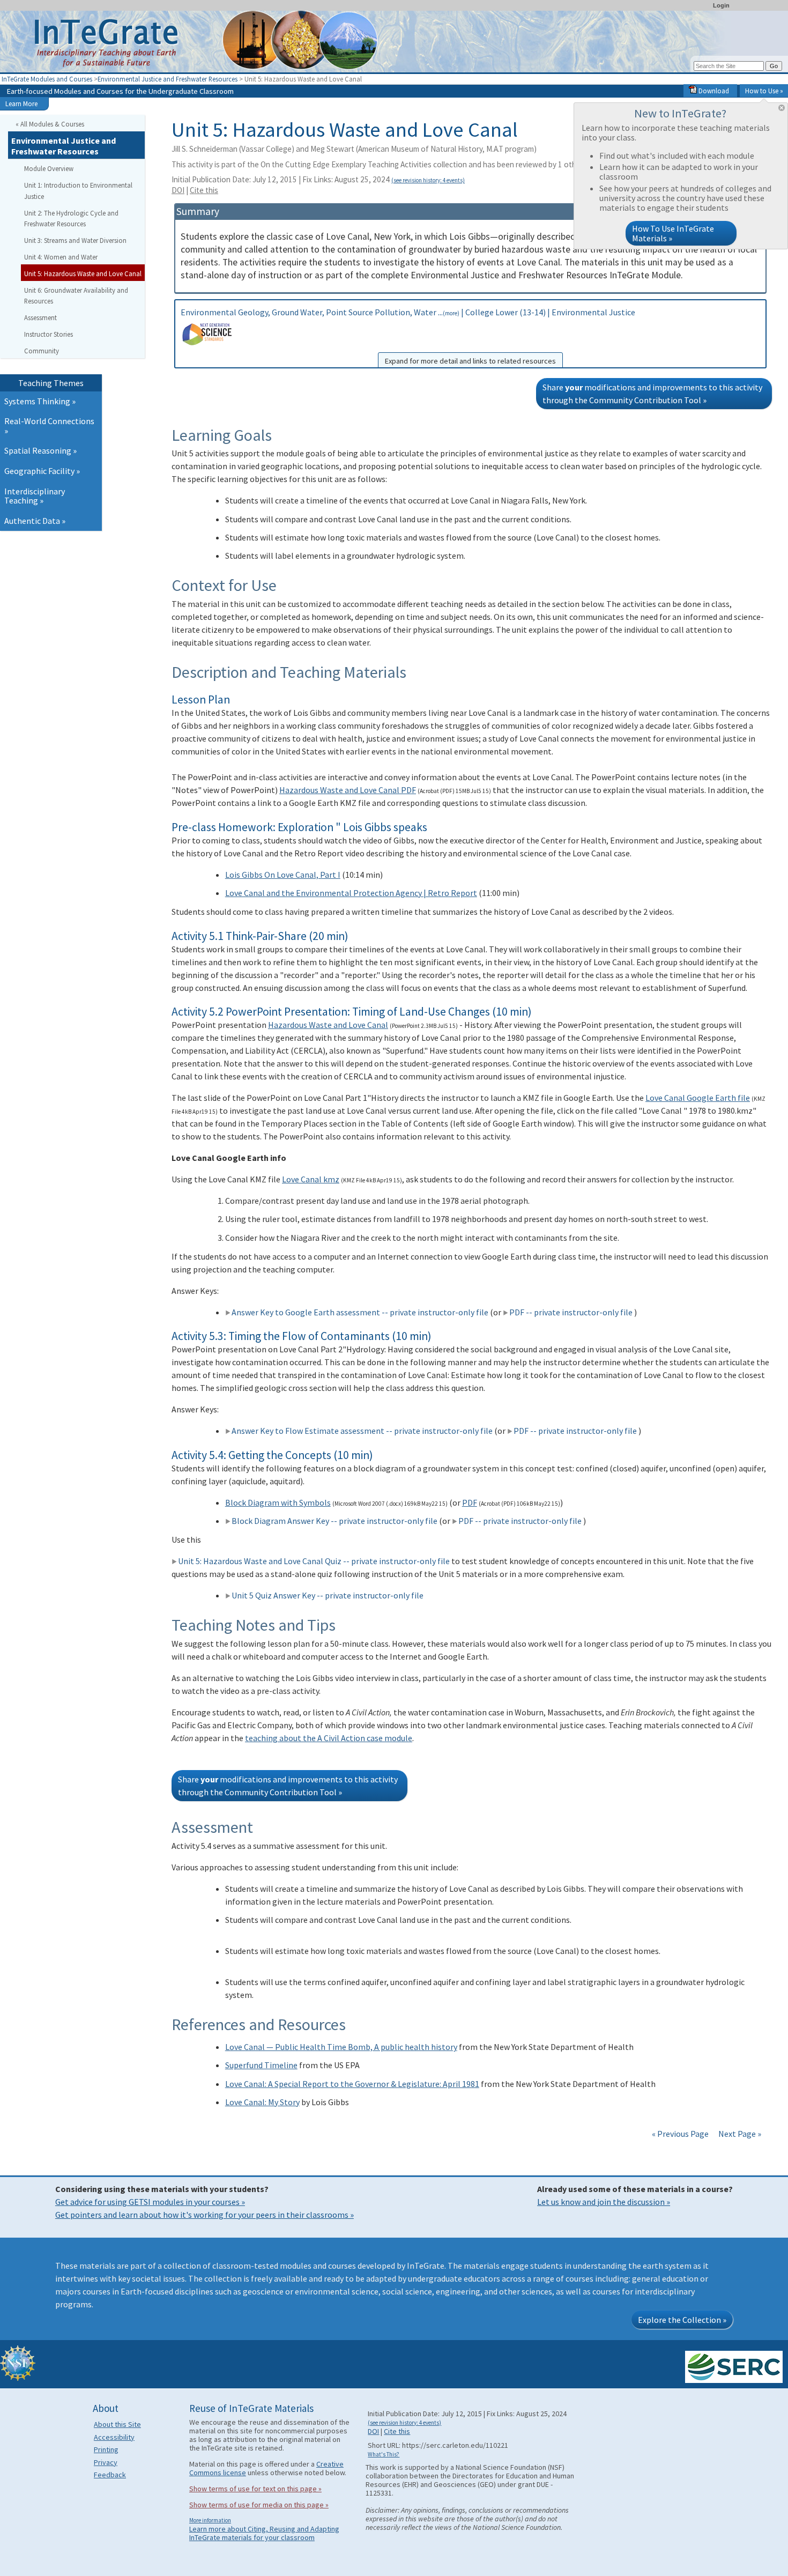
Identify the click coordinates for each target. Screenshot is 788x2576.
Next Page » (739, 2134)
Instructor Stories (49, 334)
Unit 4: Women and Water (61, 257)
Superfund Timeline (261, 2065)
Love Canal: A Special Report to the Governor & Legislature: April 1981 (352, 2084)
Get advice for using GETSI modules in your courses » (150, 2202)
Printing (106, 2449)
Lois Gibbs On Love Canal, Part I (283, 875)
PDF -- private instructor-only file (571, 1312)
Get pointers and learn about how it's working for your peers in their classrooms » (205, 2215)
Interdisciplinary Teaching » (35, 496)
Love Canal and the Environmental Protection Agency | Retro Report (351, 893)
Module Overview (49, 168)
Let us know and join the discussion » (604, 2202)
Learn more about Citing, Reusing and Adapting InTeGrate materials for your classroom (264, 2533)
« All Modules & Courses (50, 124)
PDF (470, 1502)
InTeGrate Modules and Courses (47, 79)
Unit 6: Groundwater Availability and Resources (76, 296)
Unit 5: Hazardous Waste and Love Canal (83, 273)
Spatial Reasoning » (40, 450)
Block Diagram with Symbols (278, 1502)
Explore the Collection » (682, 2320)
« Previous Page (680, 2134)
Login (721, 5)
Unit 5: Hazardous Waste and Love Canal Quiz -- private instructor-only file (314, 1561)
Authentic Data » (35, 521)
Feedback (110, 2475)
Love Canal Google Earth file (698, 1098)
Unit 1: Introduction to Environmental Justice (78, 191)
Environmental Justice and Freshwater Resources (168, 79)
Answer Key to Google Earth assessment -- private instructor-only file (360, 1312)
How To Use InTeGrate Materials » (673, 233)
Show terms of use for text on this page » (255, 2489)
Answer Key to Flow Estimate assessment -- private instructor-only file (362, 1431)
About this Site (117, 2424)
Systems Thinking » (40, 401)
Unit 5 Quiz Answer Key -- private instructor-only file (328, 1595)
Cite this (204, 190)
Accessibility (114, 2437)
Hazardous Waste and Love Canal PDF (348, 790)
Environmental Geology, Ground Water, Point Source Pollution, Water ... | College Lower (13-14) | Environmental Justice (408, 336)
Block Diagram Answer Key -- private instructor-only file (334, 1521)
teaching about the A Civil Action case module (329, 1738)
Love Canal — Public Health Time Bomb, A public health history (341, 2047)
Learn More (21, 103)
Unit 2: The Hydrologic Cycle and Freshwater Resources (71, 219)
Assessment (40, 317)
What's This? (384, 2454)
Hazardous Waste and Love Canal (328, 1025)
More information (210, 2520)
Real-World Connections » (49, 426)
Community (42, 351)
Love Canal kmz (311, 1179)
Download (713, 91)
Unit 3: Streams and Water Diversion (75, 240)
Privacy (106, 2462)
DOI (178, 190)
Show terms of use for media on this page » (259, 2505)
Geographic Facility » (42, 471)
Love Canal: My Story (262, 2102)
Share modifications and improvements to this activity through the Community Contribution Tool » (652, 394)
